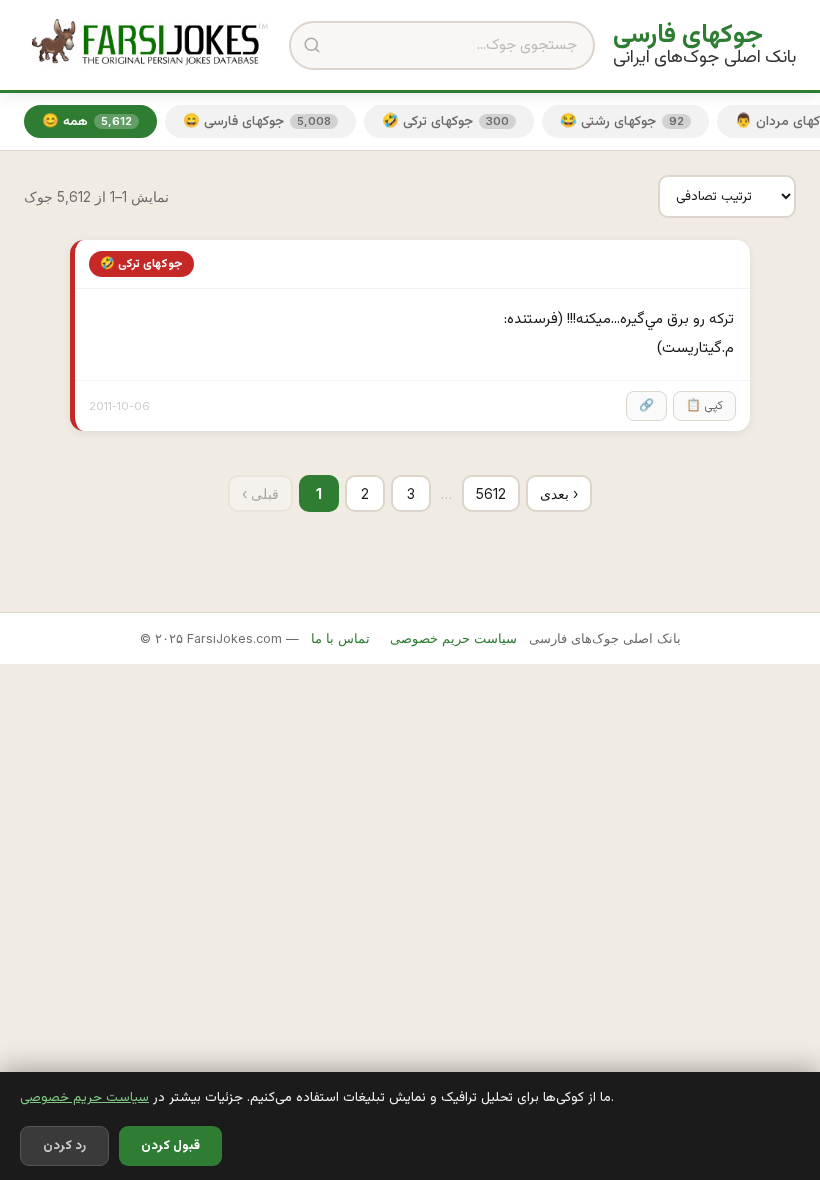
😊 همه (87, 121)
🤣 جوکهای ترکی (445, 121)
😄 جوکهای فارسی (257, 121)
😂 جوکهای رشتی (622, 121)
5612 (491, 493)
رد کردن (64, 1146)
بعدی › (559, 493)
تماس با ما (340, 638)
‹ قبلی (260, 493)
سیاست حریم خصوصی (84, 1097)
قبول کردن (170, 1146)
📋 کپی (704, 406)
